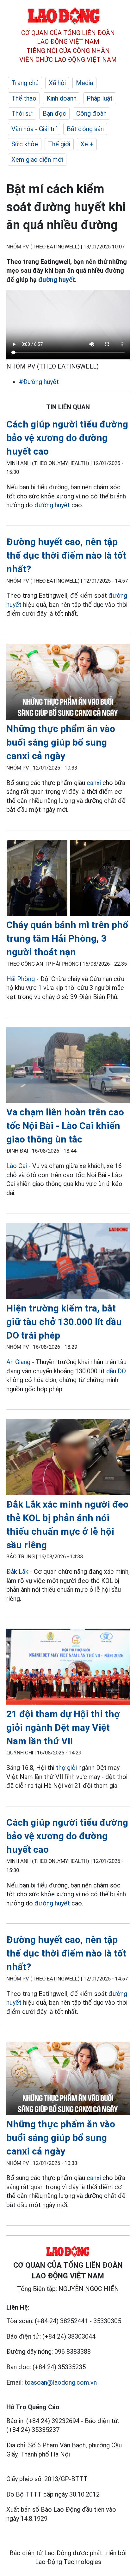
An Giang (18, 1362)
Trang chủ (25, 83)
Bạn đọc (54, 113)
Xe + (87, 144)
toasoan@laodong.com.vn (61, 2382)
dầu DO (116, 1371)
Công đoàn (91, 113)
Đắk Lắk (17, 1572)
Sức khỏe (25, 144)
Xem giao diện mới (37, 160)
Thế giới (59, 144)
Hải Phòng (21, 979)
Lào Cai (17, 1166)
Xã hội (57, 83)
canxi (94, 783)
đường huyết (57, 280)
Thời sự (22, 113)
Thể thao (24, 98)
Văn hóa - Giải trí (34, 129)
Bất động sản (85, 129)
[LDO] (68, 683)
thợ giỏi (66, 1768)
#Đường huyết (39, 382)
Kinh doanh (62, 98)
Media (84, 83)
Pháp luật (100, 98)
